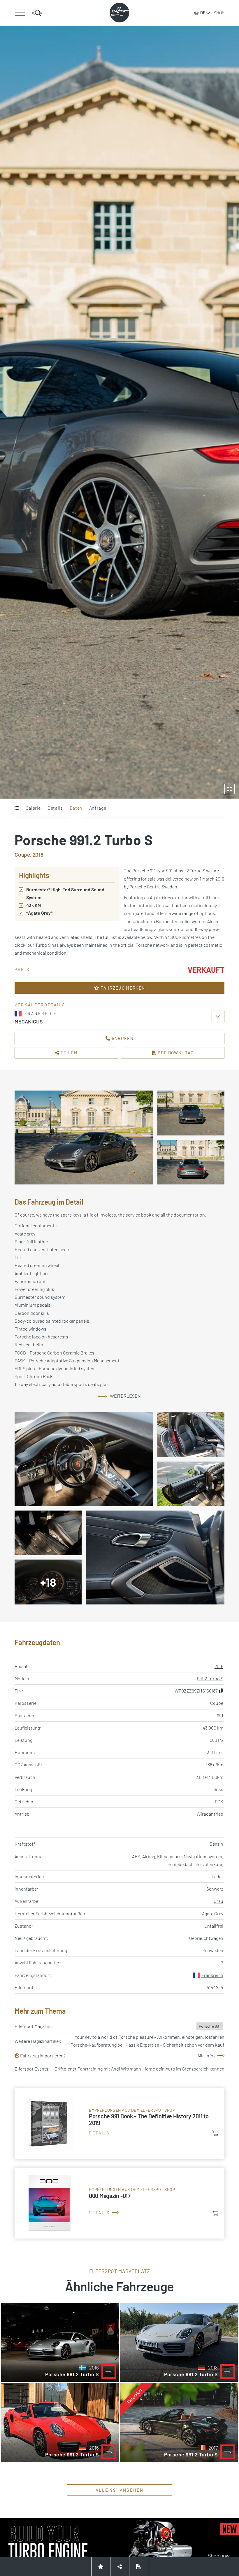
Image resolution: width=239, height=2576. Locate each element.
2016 (219, 1666)
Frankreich (212, 1975)
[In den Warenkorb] (215, 2133)
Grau (218, 1901)
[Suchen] (37, 13)
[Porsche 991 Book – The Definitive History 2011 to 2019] (119, 2124)
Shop (219, 13)
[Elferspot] (119, 13)
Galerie (33, 808)
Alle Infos (207, 2056)
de (203, 13)
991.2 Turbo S (210, 1678)
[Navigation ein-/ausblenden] (20, 13)
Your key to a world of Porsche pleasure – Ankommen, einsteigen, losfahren (150, 2037)
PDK (219, 1801)
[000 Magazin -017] (119, 2203)
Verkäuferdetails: (41, 1005)
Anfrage (98, 808)
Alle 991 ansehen (120, 2490)
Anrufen (122, 1038)
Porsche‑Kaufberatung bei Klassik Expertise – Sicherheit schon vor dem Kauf (147, 2045)
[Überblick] (16, 808)
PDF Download (175, 1053)
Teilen (68, 1053)
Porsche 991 (210, 2026)
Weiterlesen (125, 1396)
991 (220, 1715)
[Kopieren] (221, 1691)
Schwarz (215, 1889)
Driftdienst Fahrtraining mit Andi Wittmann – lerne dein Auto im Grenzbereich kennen (139, 2069)
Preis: (23, 969)
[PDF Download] (139, 2567)
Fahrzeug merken (122, 988)
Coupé (217, 1703)
